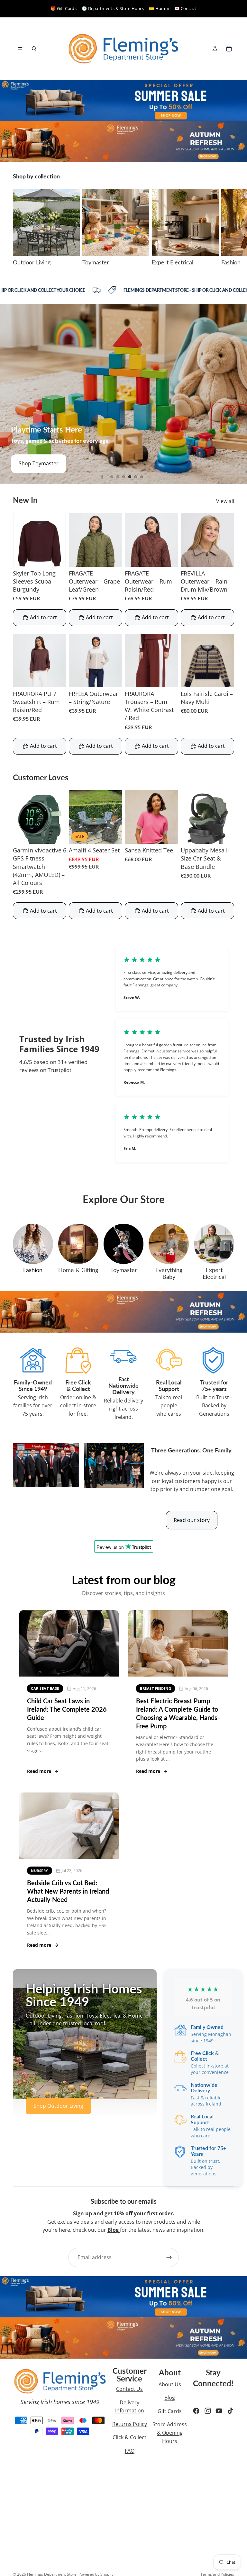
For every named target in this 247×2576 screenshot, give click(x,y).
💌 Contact (185, 8)
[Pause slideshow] (102, 477)
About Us (170, 2384)
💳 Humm (159, 8)
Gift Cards (170, 2411)
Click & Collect (129, 2437)
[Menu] (20, 49)
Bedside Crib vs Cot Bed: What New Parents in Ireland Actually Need (68, 1891)
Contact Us (129, 2389)
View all (225, 501)
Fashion (33, 1270)
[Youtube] (219, 2411)
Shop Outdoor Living (58, 2106)
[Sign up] (169, 2258)
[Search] (34, 49)
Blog (170, 2398)
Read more (39, 1771)
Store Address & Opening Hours (170, 2433)
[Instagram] (208, 2411)
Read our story (192, 1520)
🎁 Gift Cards (64, 8)
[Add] (112, 834)
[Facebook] (196, 2411)
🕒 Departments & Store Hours (113, 8)
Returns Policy (130, 2424)
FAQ (130, 2451)
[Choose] (56, 557)
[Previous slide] (10, 394)
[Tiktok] (230, 2411)
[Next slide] (227, 227)
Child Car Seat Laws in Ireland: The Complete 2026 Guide (67, 1709)
